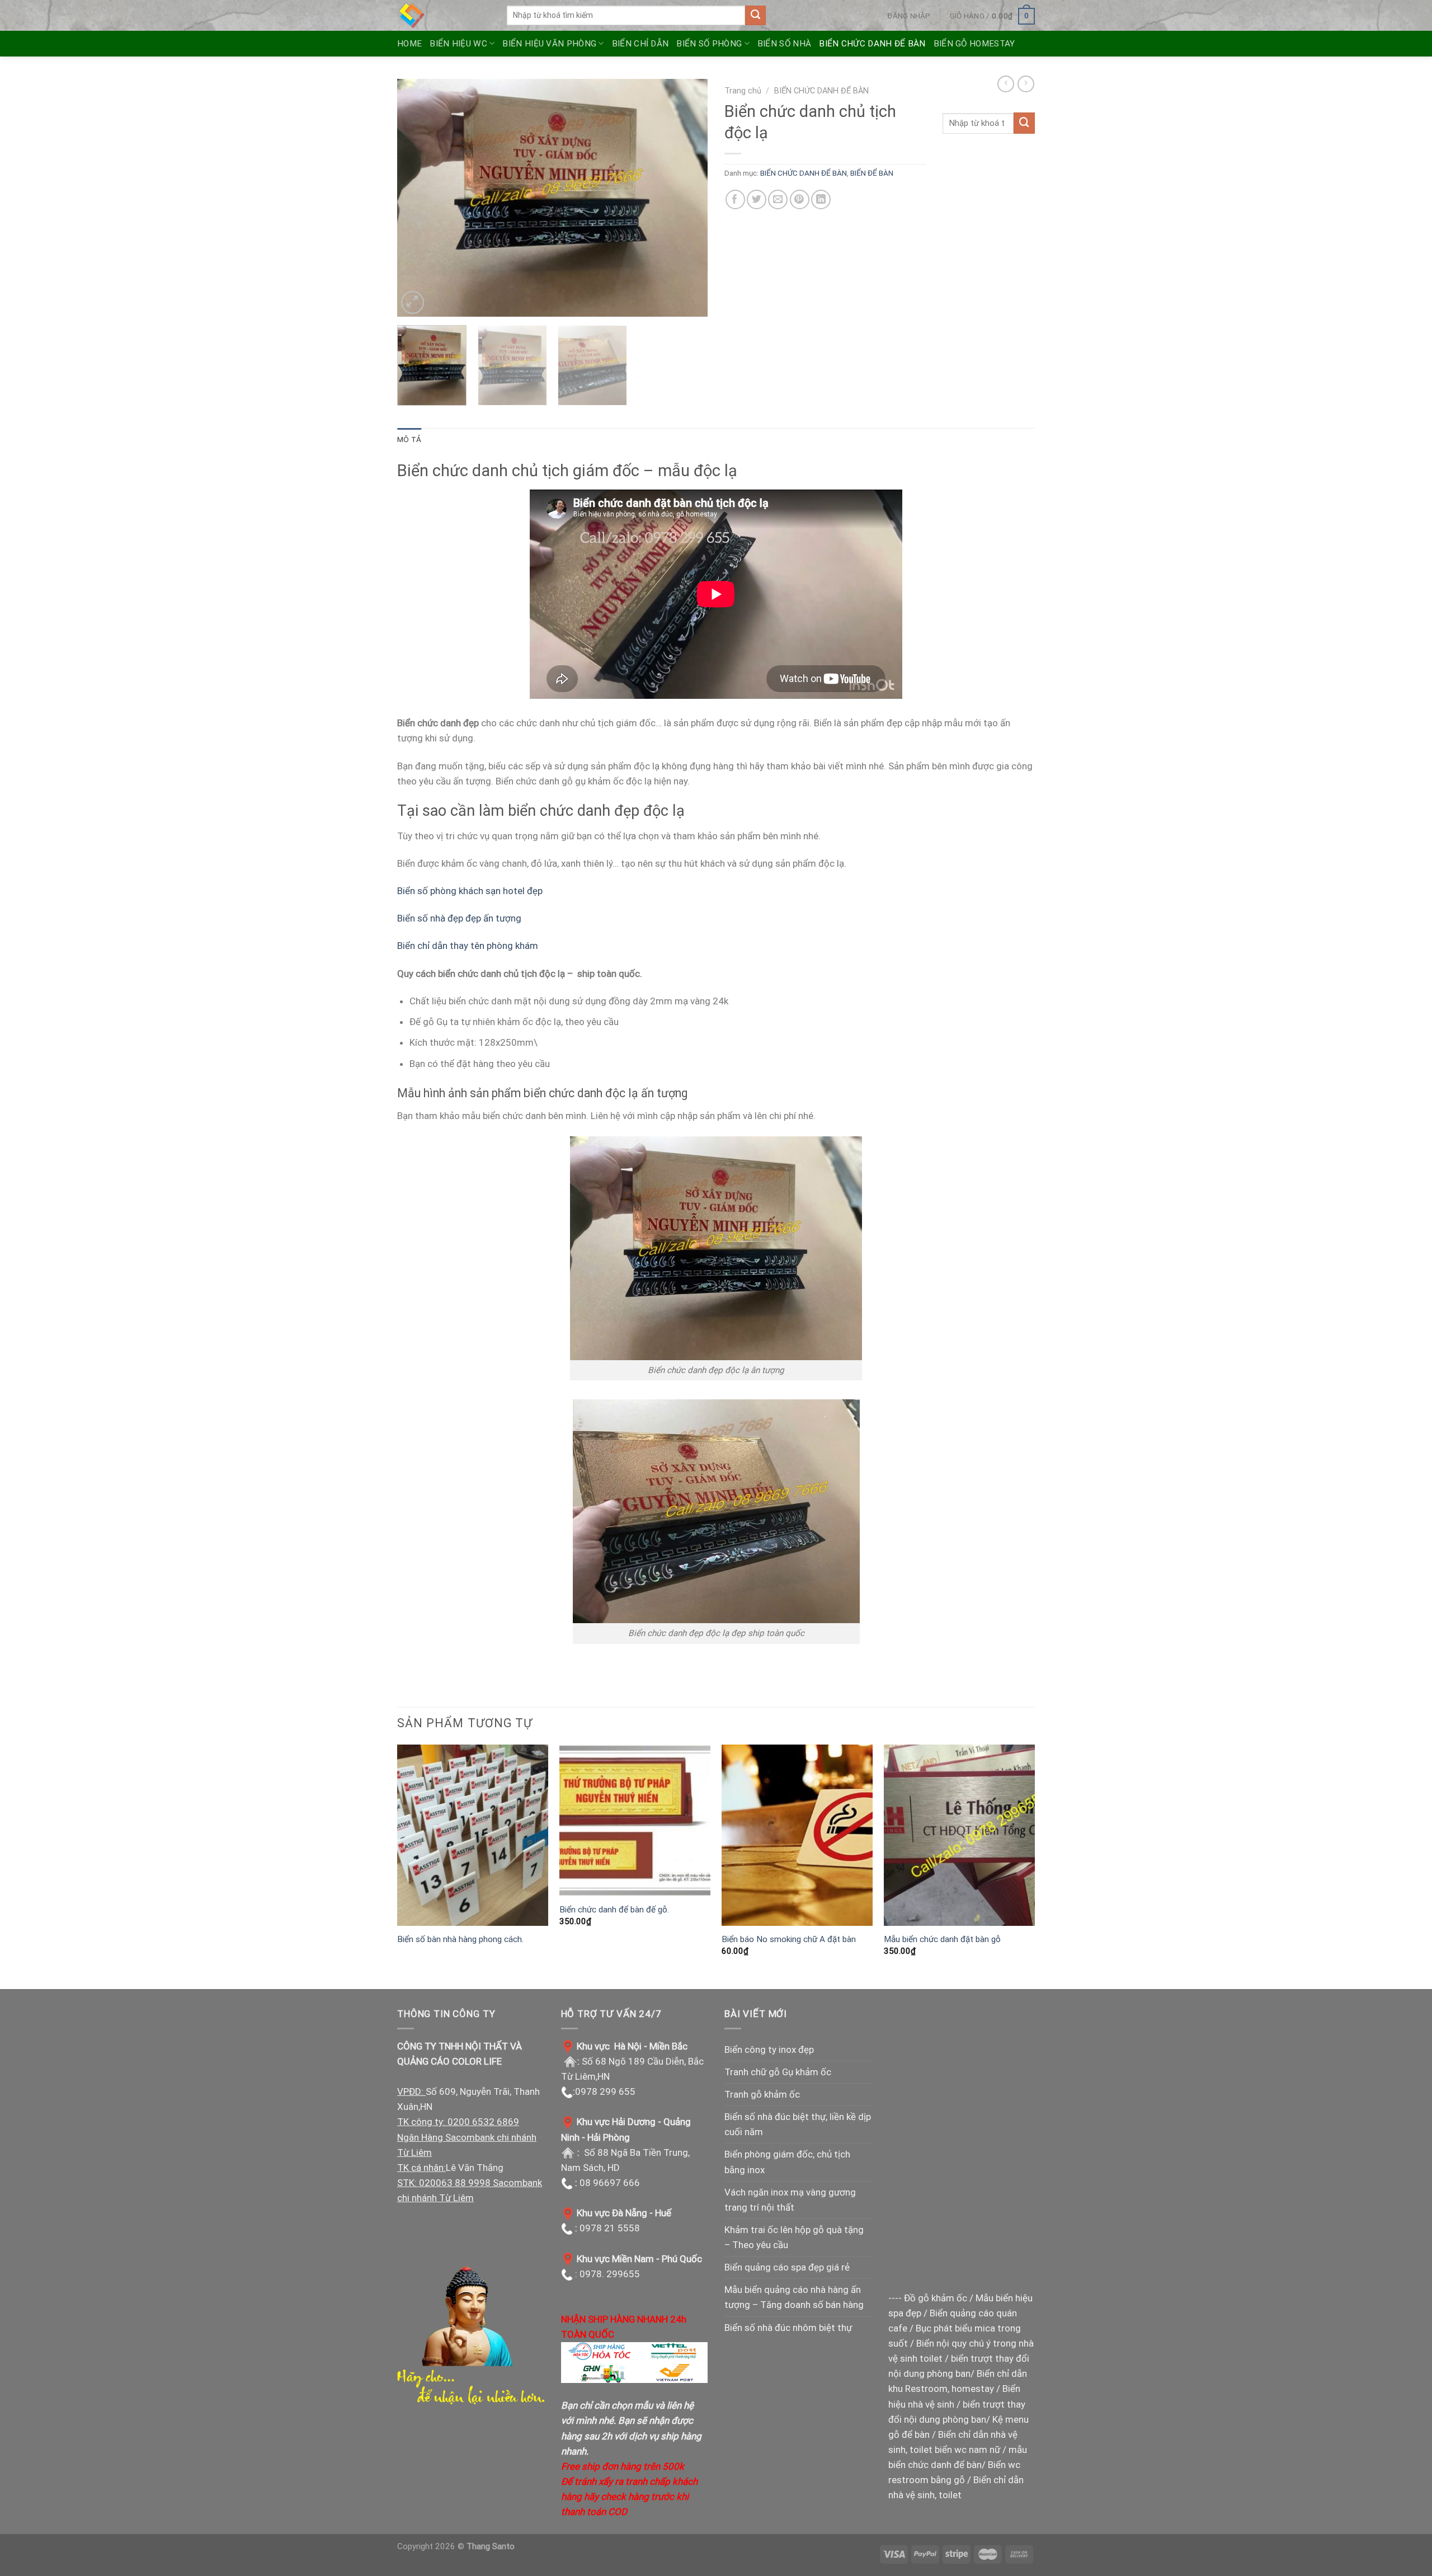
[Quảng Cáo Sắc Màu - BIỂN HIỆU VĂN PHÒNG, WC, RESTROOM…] (444, 15)
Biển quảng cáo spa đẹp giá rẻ (787, 2267)
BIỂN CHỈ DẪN (640, 44)
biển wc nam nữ (967, 2450)
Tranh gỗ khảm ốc (762, 2094)
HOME (409, 44)
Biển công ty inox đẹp (769, 2049)
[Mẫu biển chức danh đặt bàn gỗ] (959, 1835)
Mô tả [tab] (409, 439)
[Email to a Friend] (778, 199)
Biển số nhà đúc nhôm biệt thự (788, 2328)
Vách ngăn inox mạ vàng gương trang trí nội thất (790, 2200)
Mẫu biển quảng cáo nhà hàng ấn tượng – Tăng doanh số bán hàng (794, 2297)
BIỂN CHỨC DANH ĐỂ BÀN (872, 44)
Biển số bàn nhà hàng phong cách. (460, 1939)
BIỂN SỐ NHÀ (784, 44)
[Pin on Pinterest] (800, 199)
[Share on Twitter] (757, 199)
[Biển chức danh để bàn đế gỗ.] (635, 1821)
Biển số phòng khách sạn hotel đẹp (470, 891)
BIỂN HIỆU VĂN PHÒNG (549, 44)
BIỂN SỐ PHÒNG (709, 44)
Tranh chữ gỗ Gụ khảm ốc (778, 2072)
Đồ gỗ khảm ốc (936, 2298)
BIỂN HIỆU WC (458, 44)
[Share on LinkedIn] (821, 199)
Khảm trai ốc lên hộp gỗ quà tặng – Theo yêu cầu (794, 2237)
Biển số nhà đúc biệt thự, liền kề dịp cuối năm (798, 2124)
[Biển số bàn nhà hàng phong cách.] (473, 1835)
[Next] (687, 198)
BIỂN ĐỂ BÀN (872, 173)
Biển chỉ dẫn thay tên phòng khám (468, 946)
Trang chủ (743, 91)
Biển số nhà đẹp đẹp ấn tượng (460, 918)
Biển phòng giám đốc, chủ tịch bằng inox (787, 2162)
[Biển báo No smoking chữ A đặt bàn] (797, 1835)
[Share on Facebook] (735, 199)
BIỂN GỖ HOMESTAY (974, 44)
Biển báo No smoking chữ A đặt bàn (789, 1939)
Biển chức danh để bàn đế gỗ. (614, 1910)
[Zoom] (413, 302)
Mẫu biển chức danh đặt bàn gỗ (942, 1939)
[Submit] (755, 16)
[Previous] (417, 198)
